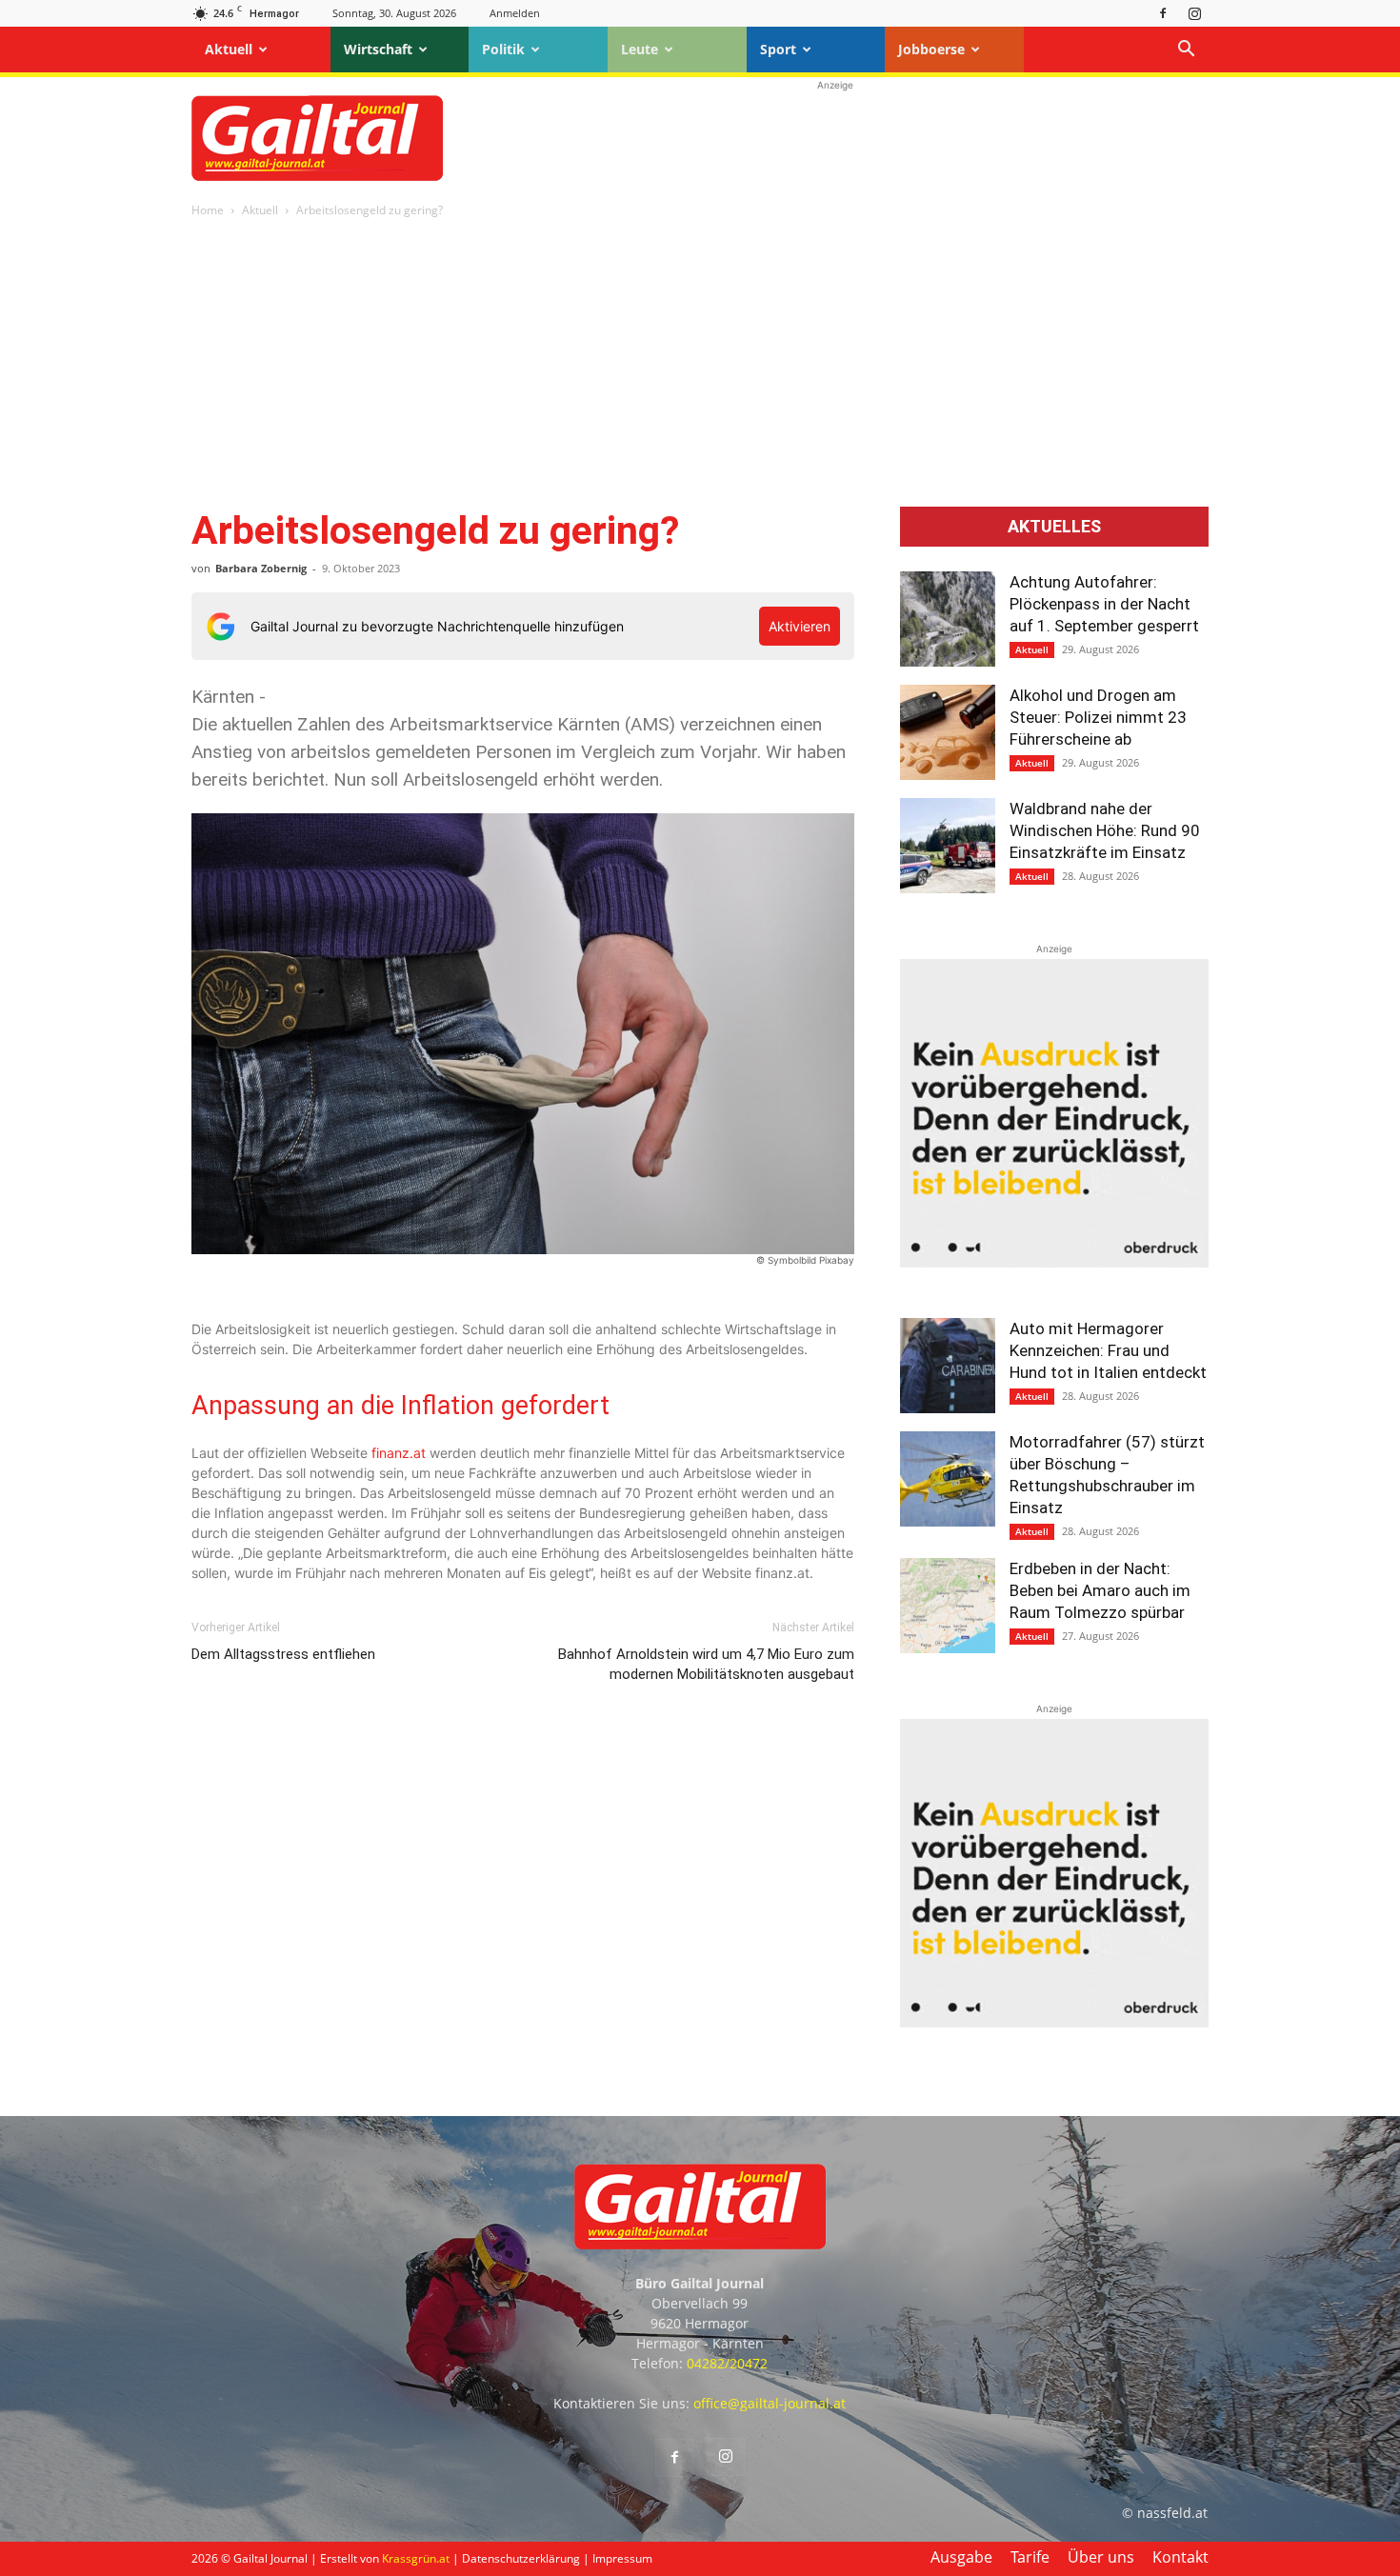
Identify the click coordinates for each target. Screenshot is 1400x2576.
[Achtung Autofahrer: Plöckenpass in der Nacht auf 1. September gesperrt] (948, 619)
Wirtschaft (378, 49)
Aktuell (229, 49)
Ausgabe (961, 2557)
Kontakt (1180, 2557)
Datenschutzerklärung (521, 2558)
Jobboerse (931, 49)
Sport (778, 49)
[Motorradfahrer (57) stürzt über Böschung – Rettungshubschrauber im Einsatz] (948, 1479)
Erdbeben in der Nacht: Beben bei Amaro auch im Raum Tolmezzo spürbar (1100, 1590)
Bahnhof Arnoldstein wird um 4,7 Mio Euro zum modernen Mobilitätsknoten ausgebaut (706, 1664)
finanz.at (399, 1453)
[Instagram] (1194, 13)
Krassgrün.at (416, 2558)
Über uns (1101, 2557)
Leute (640, 49)
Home (208, 210)
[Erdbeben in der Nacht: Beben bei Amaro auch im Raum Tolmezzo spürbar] (948, 1606)
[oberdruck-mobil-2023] (1054, 1262)
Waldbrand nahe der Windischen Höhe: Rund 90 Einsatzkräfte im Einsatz (1105, 830)
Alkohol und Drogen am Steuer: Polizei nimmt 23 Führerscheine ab (1098, 717)
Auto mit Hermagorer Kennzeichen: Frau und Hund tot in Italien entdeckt (1108, 1350)
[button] (1186, 51)
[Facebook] (1163, 13)
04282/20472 (727, 2363)
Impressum (622, 2558)
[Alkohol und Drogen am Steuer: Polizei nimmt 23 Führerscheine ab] (948, 732)
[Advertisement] (835, 138)
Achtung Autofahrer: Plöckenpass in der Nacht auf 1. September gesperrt (1104, 604)
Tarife (1030, 2557)
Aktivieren (800, 626)
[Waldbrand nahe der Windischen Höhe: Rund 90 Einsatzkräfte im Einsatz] (948, 846)
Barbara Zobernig (261, 568)
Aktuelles (1054, 527)
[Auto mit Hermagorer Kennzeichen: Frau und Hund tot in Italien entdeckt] (948, 1366)
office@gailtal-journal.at (770, 2403)
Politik (503, 49)
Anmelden (515, 13)
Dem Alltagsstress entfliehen (283, 1654)
